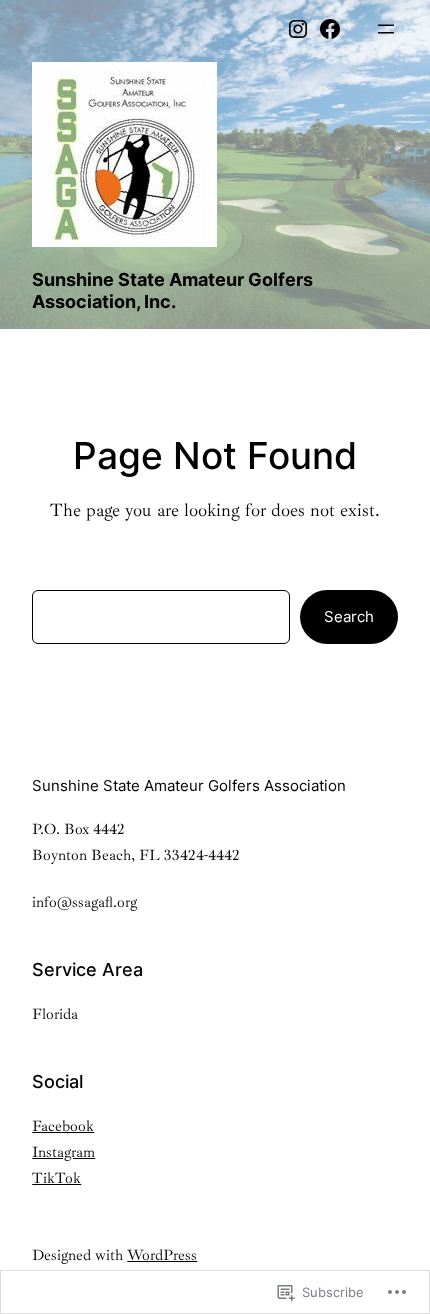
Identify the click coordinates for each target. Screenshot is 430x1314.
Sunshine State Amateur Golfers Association (189, 785)
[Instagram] (298, 29)
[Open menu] (386, 29)
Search (349, 616)
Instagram (63, 1152)
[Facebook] (330, 29)
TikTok (56, 1178)
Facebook (63, 1126)
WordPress (162, 1255)
